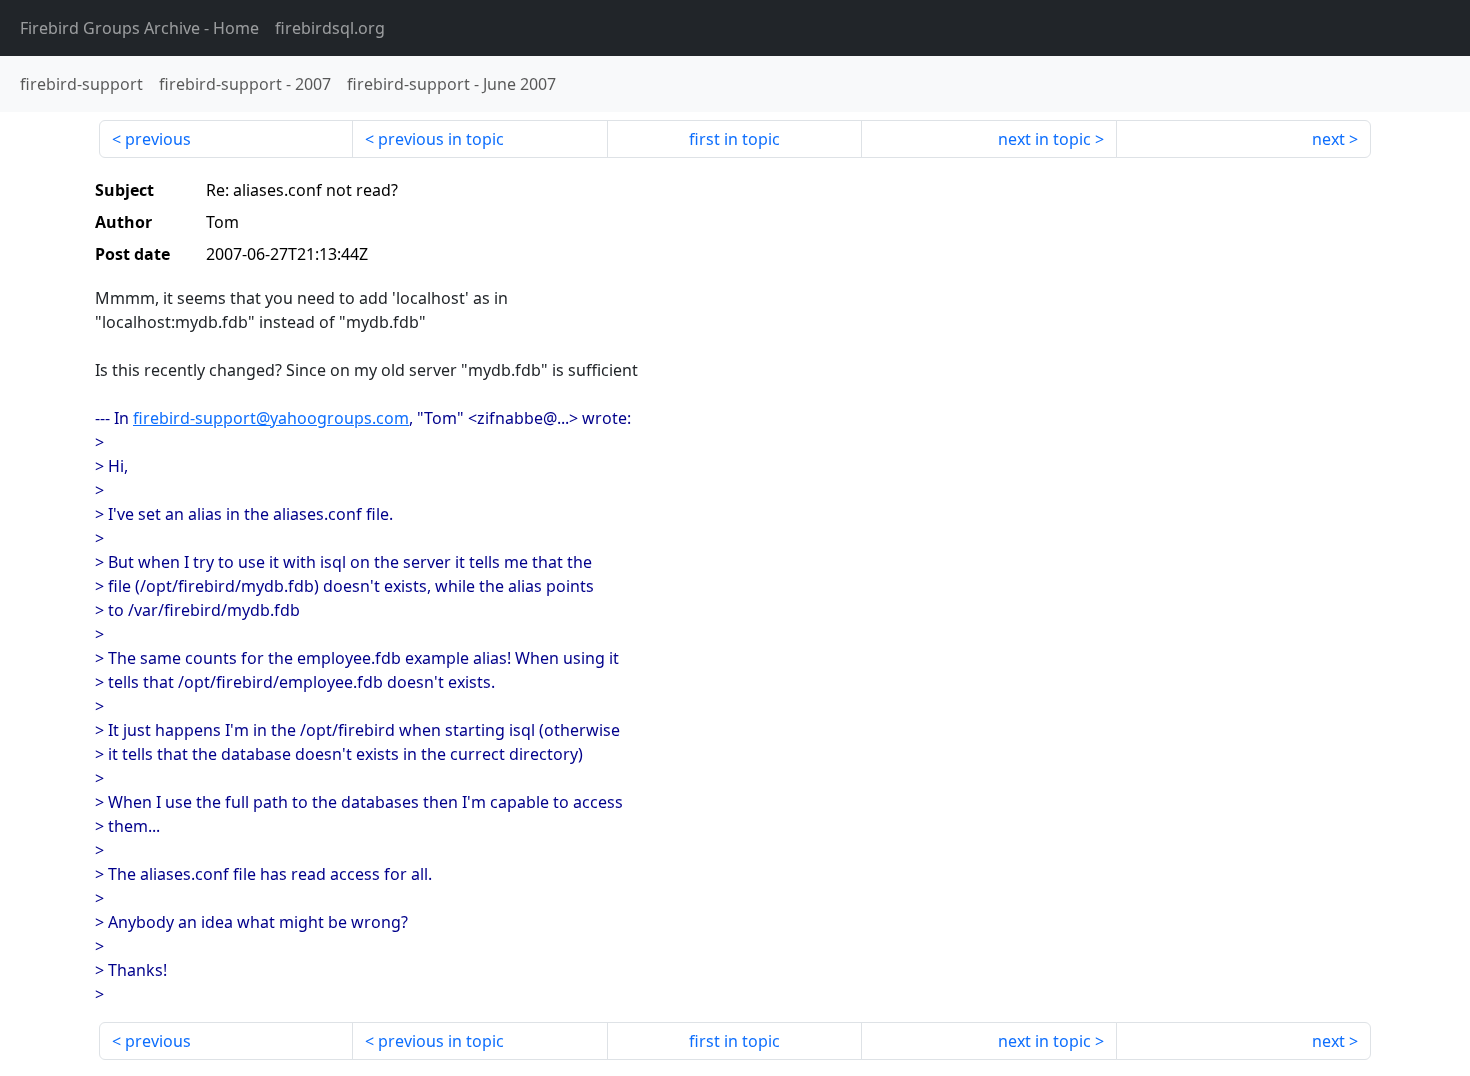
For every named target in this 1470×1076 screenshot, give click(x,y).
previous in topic (441, 139)
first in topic (734, 139)
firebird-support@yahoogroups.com (271, 418)
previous (158, 139)
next (1328, 139)
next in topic (1044, 139)
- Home (139, 28)
